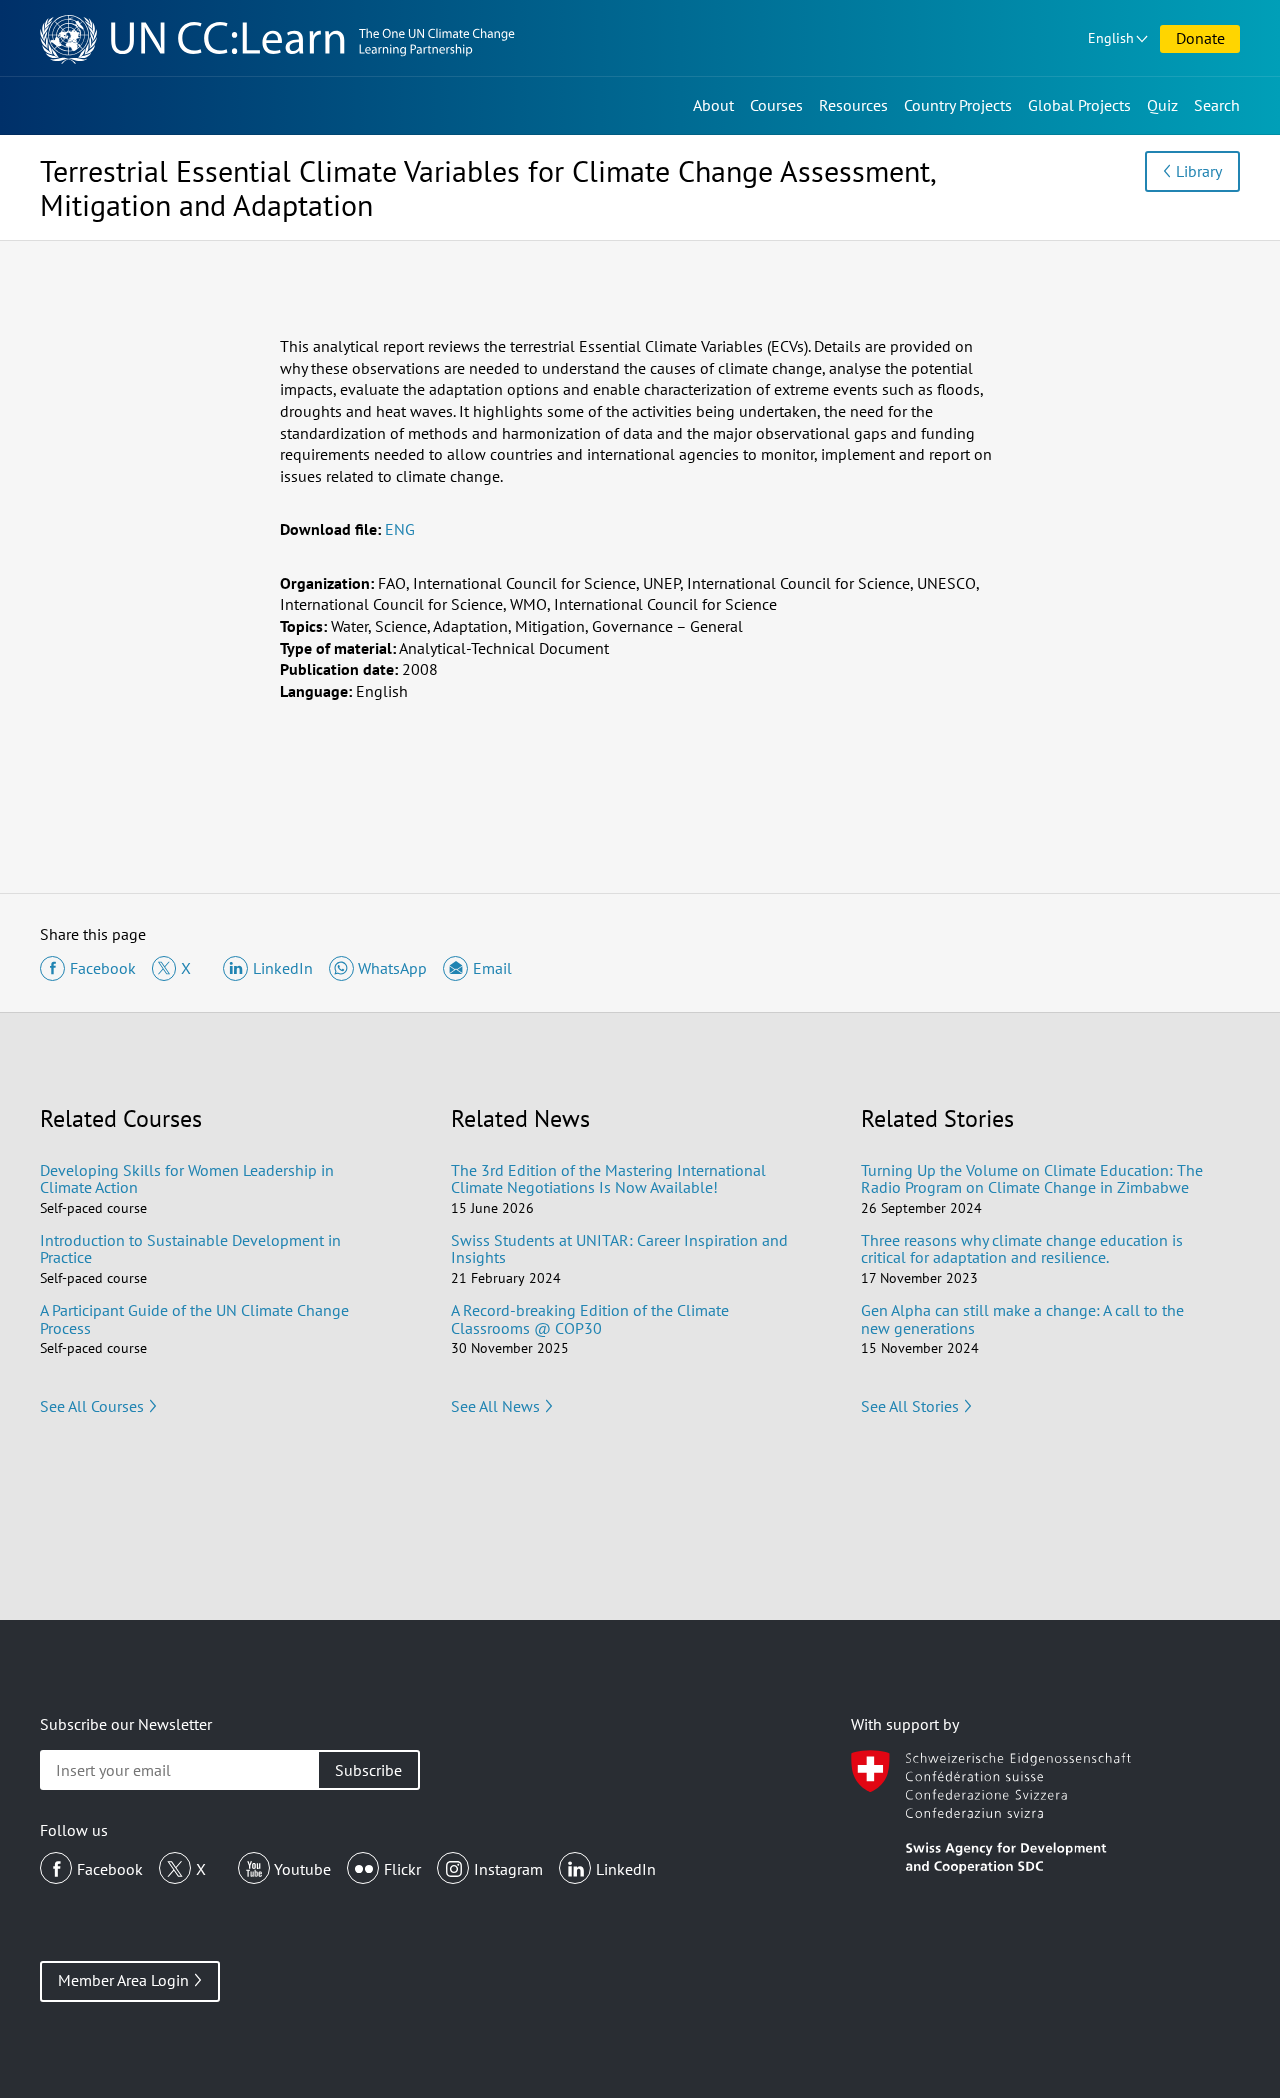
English (1111, 38)
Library (1199, 171)
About (713, 105)
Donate (1200, 38)
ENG (400, 529)
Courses (776, 105)
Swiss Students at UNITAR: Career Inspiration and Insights (619, 1249)
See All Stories (910, 1406)
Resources (853, 105)
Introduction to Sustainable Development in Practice (190, 1249)
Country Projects (958, 105)
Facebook (110, 1869)
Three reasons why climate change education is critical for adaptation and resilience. (1022, 1249)
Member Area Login (123, 1980)
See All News (495, 1406)
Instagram (508, 1869)
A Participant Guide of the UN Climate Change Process (194, 1319)
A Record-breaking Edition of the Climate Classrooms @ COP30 (590, 1319)
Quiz (1162, 105)
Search (1217, 105)
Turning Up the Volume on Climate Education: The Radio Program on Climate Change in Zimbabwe (1032, 1179)
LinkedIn (626, 1869)
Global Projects (1079, 105)
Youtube (302, 1869)
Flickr (402, 1869)
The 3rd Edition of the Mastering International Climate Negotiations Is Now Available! (608, 1179)
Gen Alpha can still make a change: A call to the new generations (1022, 1319)
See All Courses (92, 1406)
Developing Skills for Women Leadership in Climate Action (187, 1179)
